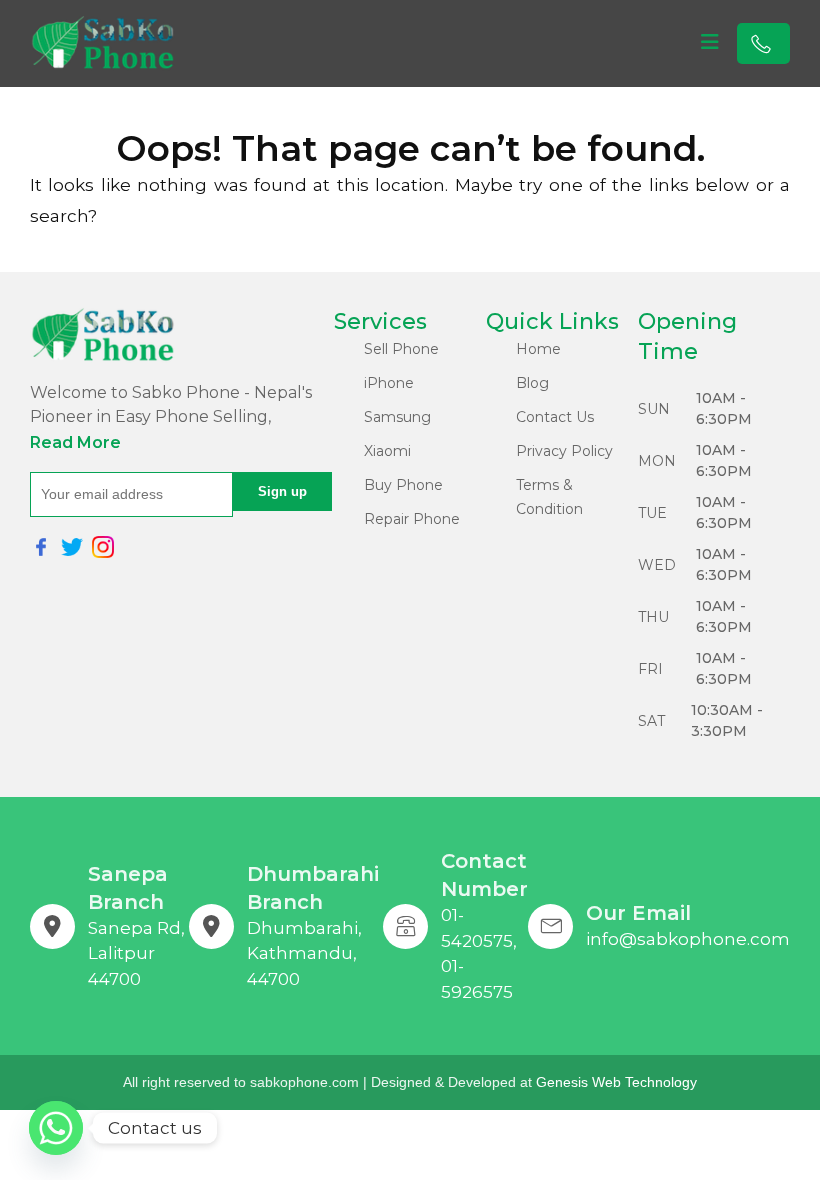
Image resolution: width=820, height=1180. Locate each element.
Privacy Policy (564, 451)
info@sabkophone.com (688, 939)
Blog (532, 383)
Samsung (397, 417)
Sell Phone (401, 349)
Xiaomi (387, 451)
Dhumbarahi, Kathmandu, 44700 (304, 953)
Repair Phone (412, 519)
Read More (75, 442)
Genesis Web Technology (616, 1082)
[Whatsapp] (56, 1128)
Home (538, 349)
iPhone (389, 383)
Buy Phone (403, 485)
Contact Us (555, 417)
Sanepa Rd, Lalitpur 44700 (136, 953)
